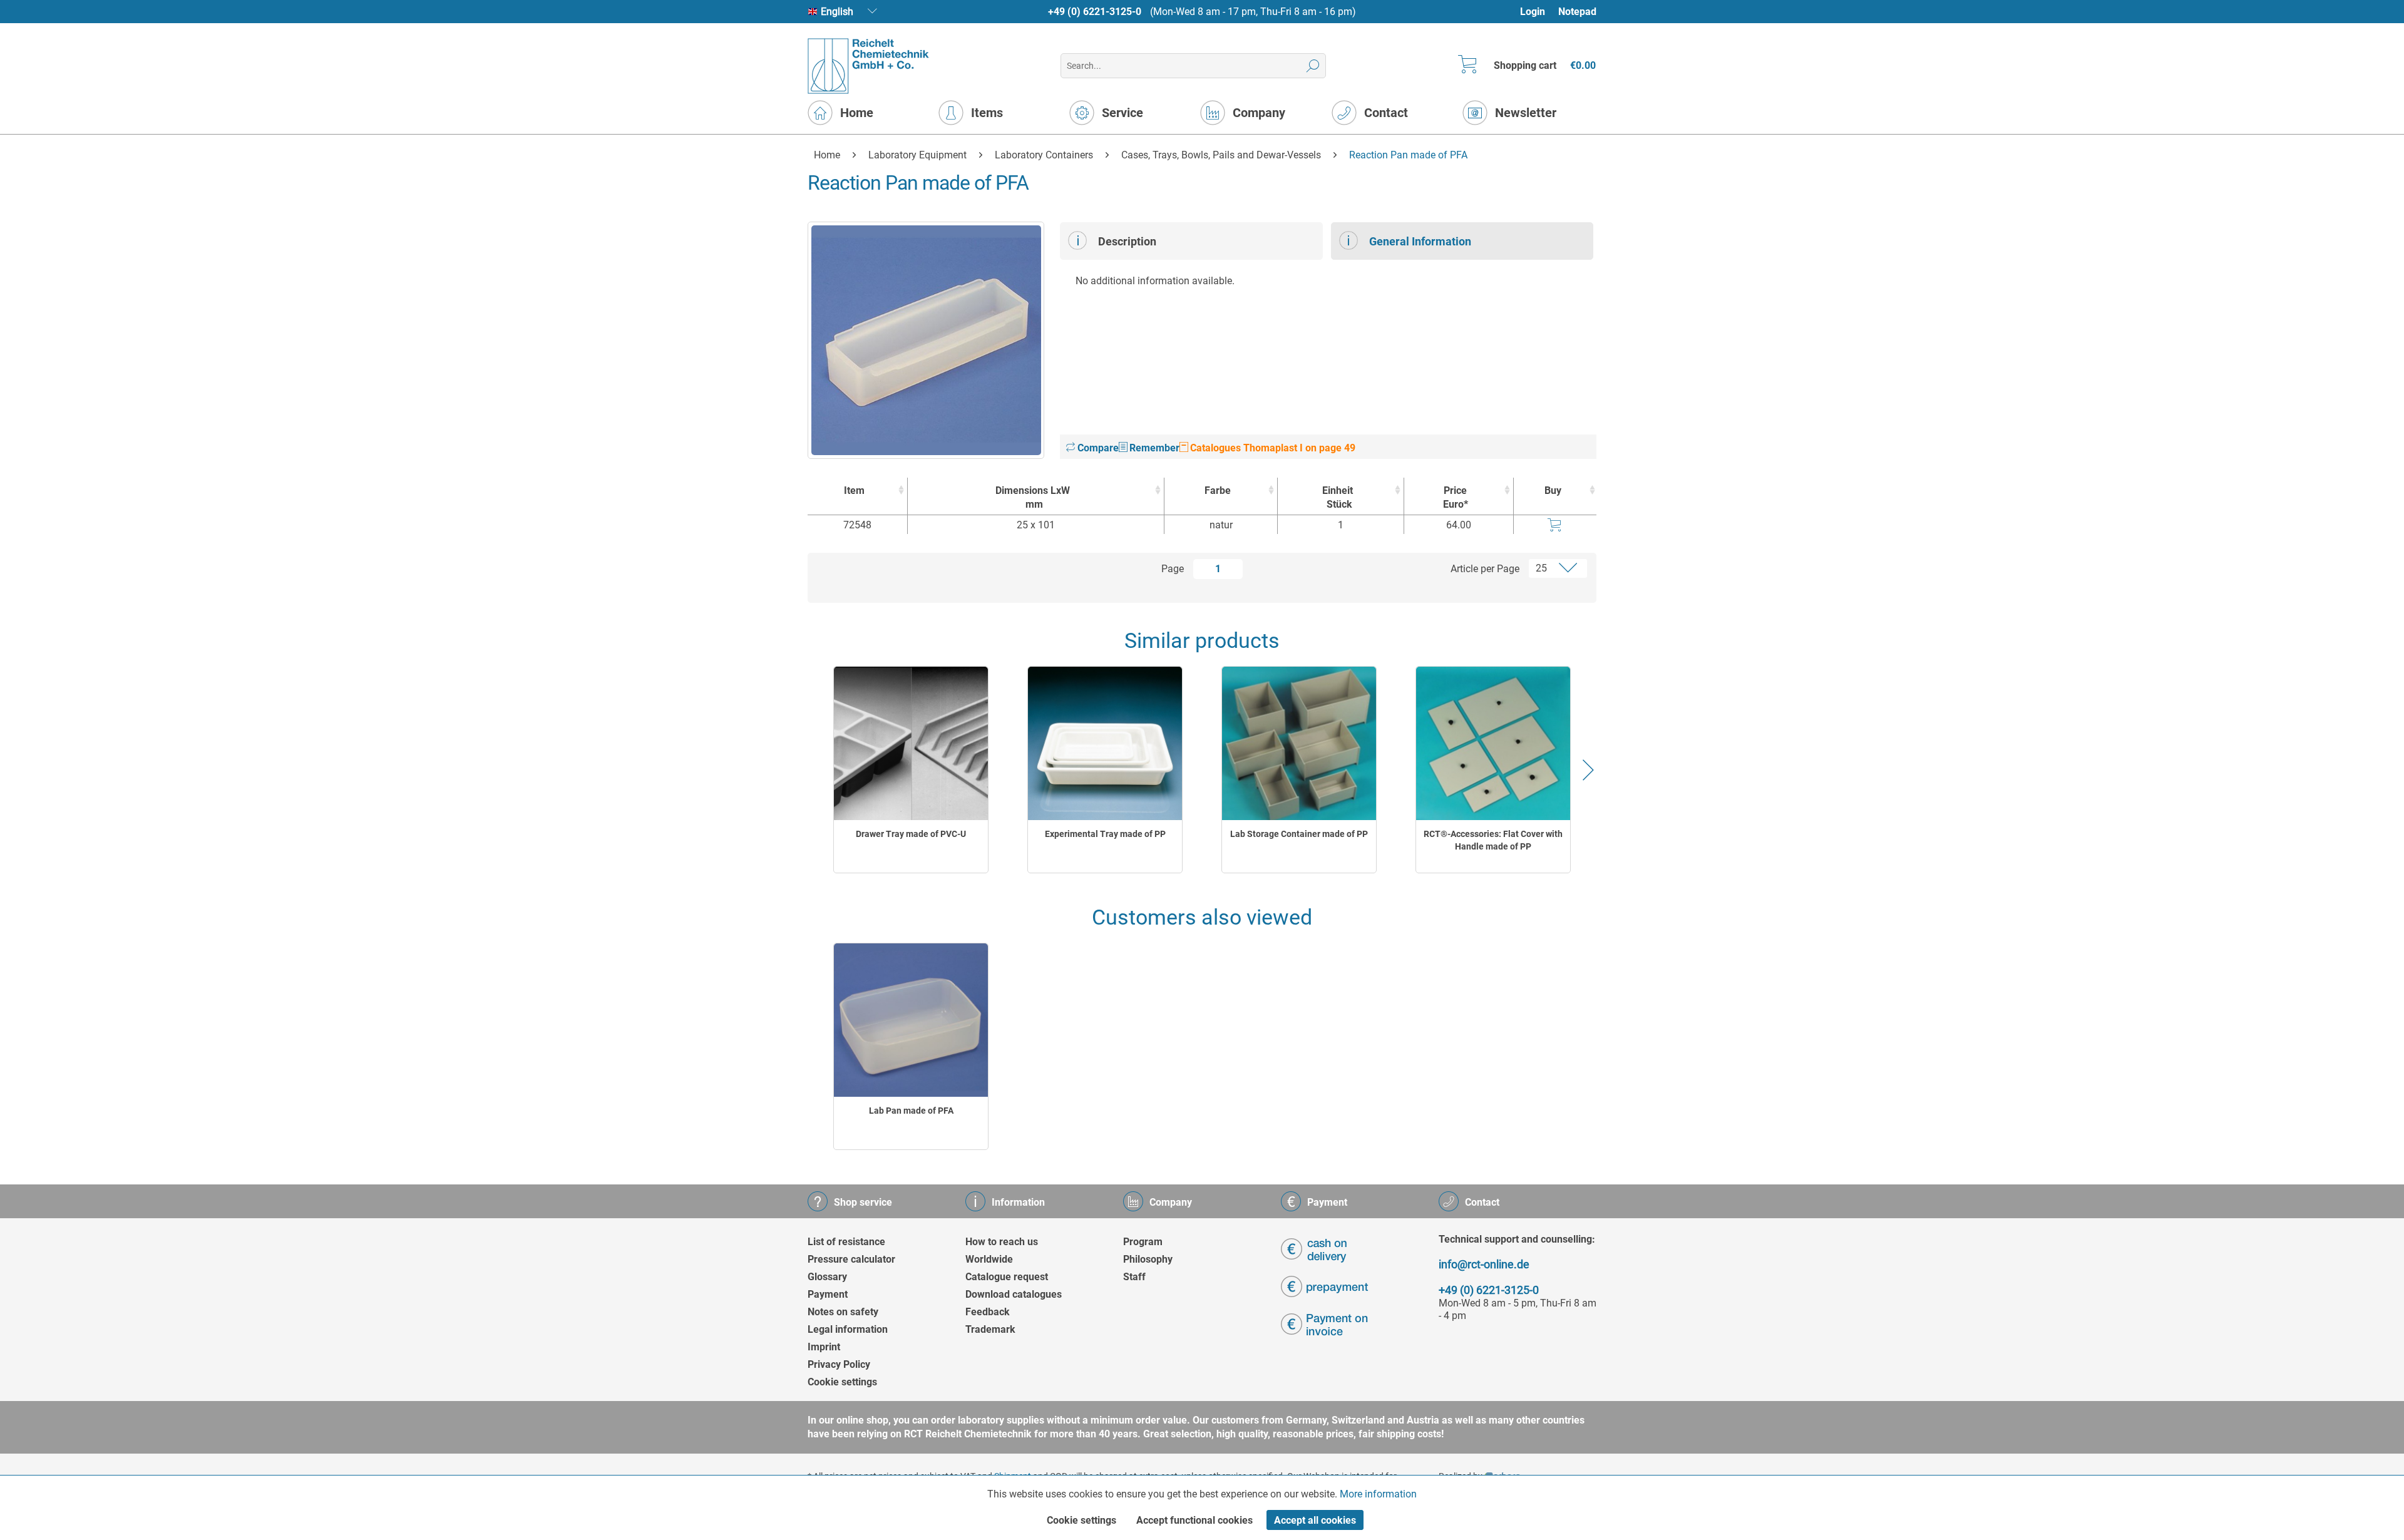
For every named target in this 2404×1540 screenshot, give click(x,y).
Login (1533, 12)
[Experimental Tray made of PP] (1105, 743)
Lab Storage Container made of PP (1299, 834)
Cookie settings (842, 1382)
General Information (1420, 241)
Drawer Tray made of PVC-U (911, 834)
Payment (828, 1294)
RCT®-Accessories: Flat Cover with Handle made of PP (1493, 840)
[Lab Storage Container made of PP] (1299, 743)
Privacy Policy (839, 1364)
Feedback (988, 1312)
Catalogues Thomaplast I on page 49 (1271, 448)
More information (1378, 1494)
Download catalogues (1014, 1294)
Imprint (824, 1347)
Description (1127, 241)
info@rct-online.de (1484, 1264)
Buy (1553, 490)
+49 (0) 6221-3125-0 (1095, 12)
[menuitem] (1538, 12)
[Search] (1313, 66)
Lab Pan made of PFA (911, 1111)
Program (1143, 1242)
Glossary (827, 1277)
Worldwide (989, 1259)
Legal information (848, 1329)
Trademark (990, 1329)
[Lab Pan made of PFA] (911, 1020)
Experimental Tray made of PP (1105, 834)
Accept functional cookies (1194, 1520)
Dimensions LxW (1033, 497)
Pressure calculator (851, 1259)
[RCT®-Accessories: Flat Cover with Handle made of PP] (1493, 743)
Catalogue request (1007, 1277)
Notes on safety (843, 1312)
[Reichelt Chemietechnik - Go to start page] (869, 66)
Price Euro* (1456, 497)
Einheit (1338, 497)
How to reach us (1002, 1242)
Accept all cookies (1315, 1520)
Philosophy (1148, 1259)
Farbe (1218, 490)
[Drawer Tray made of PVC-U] (911, 743)
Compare (1097, 448)
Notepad (1577, 12)
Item (854, 490)
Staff (1134, 1277)
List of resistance (846, 1242)
